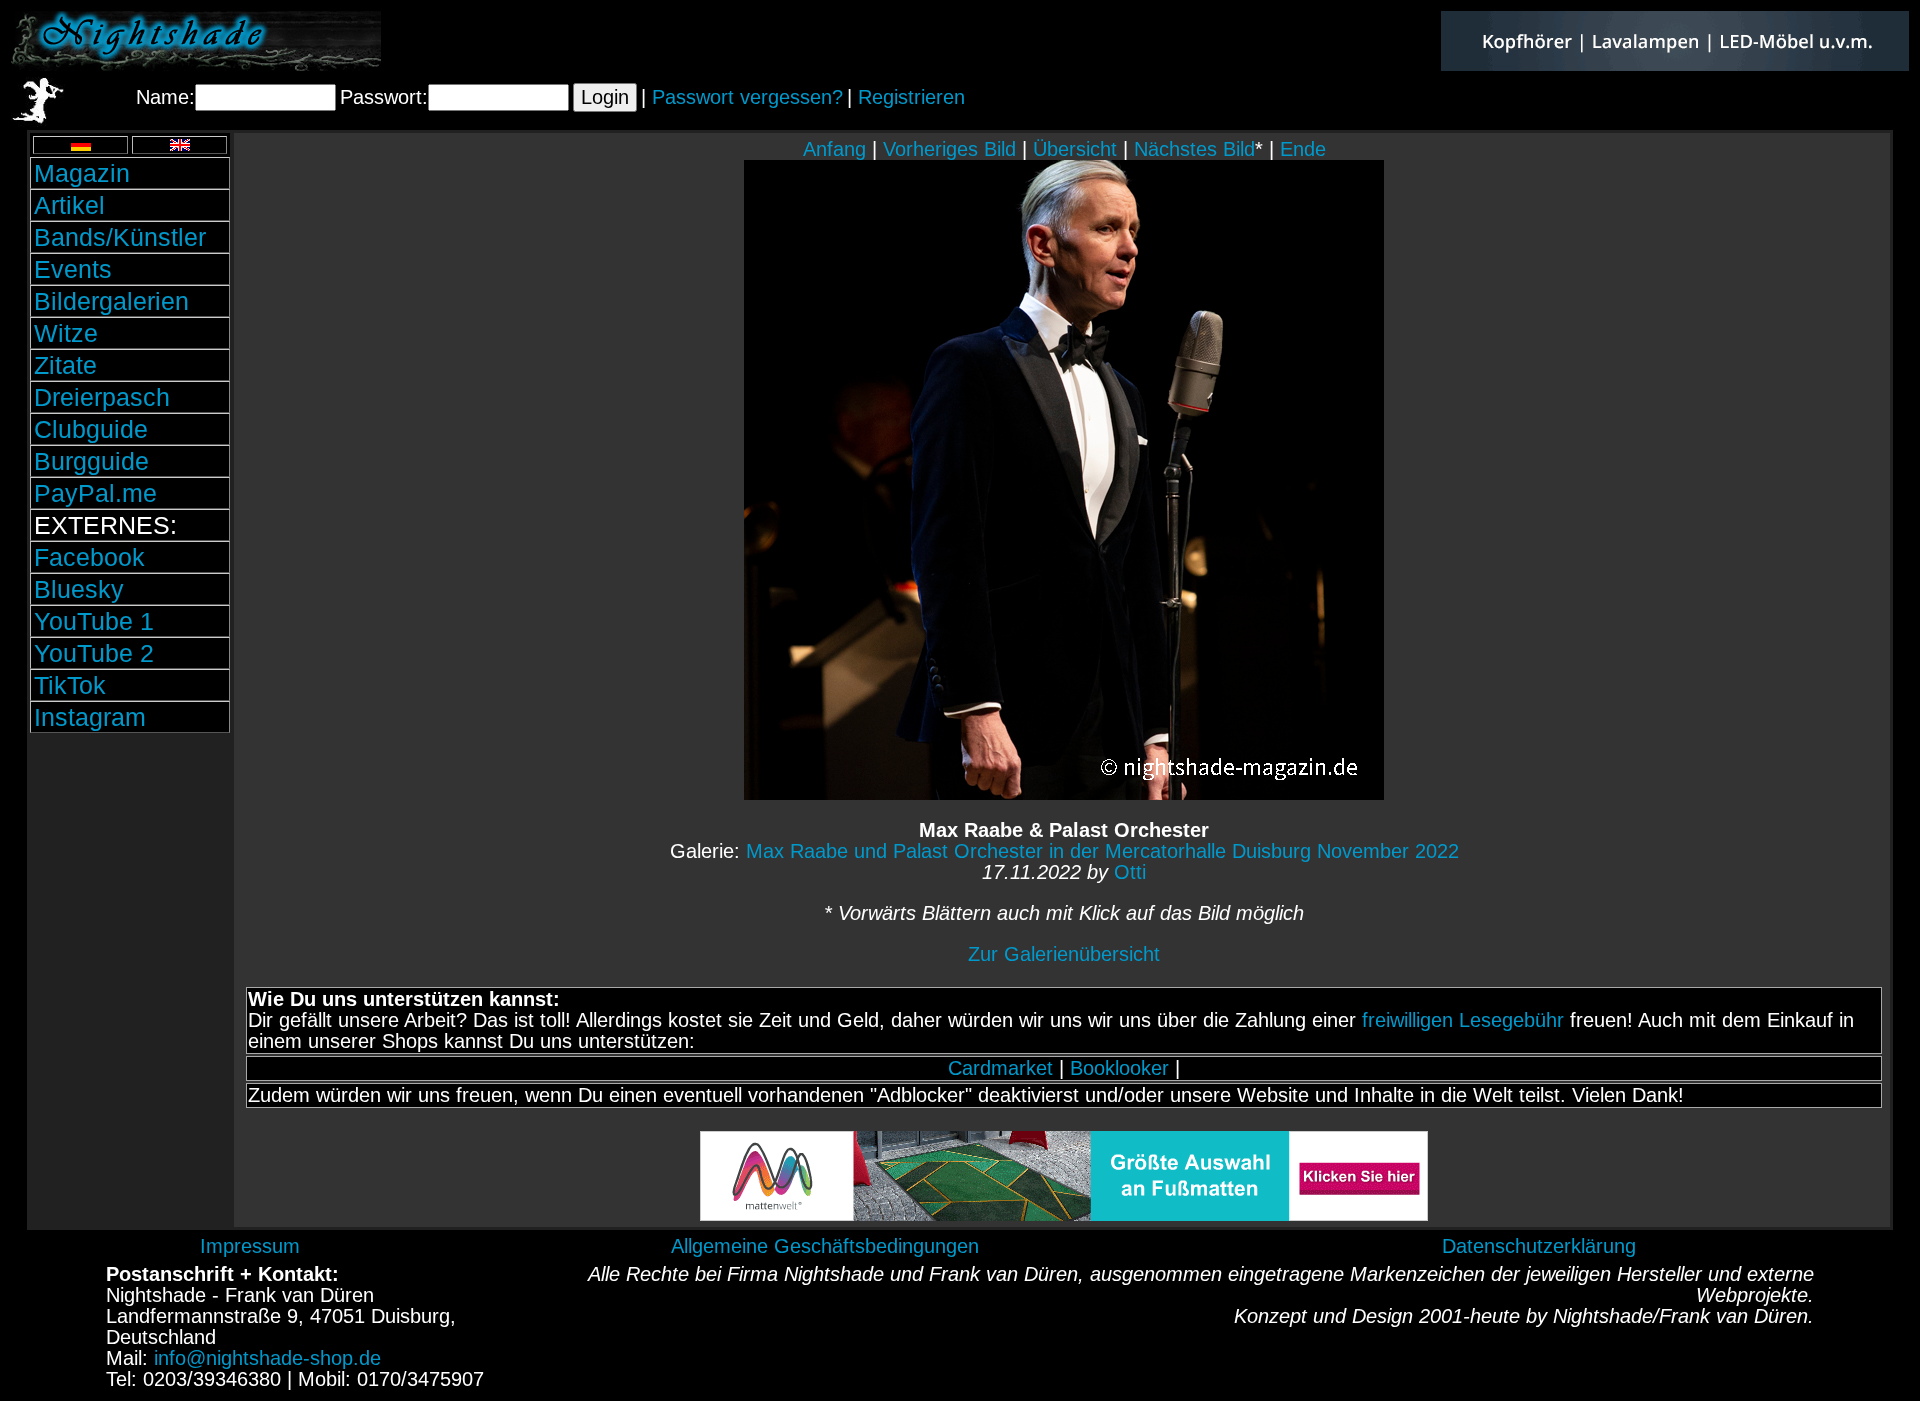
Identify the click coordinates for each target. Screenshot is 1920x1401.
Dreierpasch (102, 397)
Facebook (89, 557)
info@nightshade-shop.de (267, 1358)
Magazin (82, 173)
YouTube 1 (94, 621)
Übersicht (1075, 149)
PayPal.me (95, 493)
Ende (1303, 149)
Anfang (834, 149)
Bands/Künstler (120, 237)
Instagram (90, 717)
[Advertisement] (130, 873)
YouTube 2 (94, 653)
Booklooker (1119, 1068)
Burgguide (91, 461)
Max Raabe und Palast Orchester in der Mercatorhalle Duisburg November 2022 (1102, 851)
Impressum (250, 1246)
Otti (1130, 872)
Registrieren (911, 97)
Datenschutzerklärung (1539, 1246)
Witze (66, 333)
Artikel (69, 205)
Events (73, 269)
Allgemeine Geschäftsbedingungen (825, 1246)
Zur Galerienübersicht (1064, 954)
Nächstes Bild (1194, 149)
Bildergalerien (111, 301)
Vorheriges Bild (949, 149)
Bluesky (79, 589)
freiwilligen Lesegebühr (1463, 1020)
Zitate (65, 365)
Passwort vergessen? (747, 97)
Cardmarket (1000, 1068)
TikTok (70, 685)
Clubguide (91, 429)
